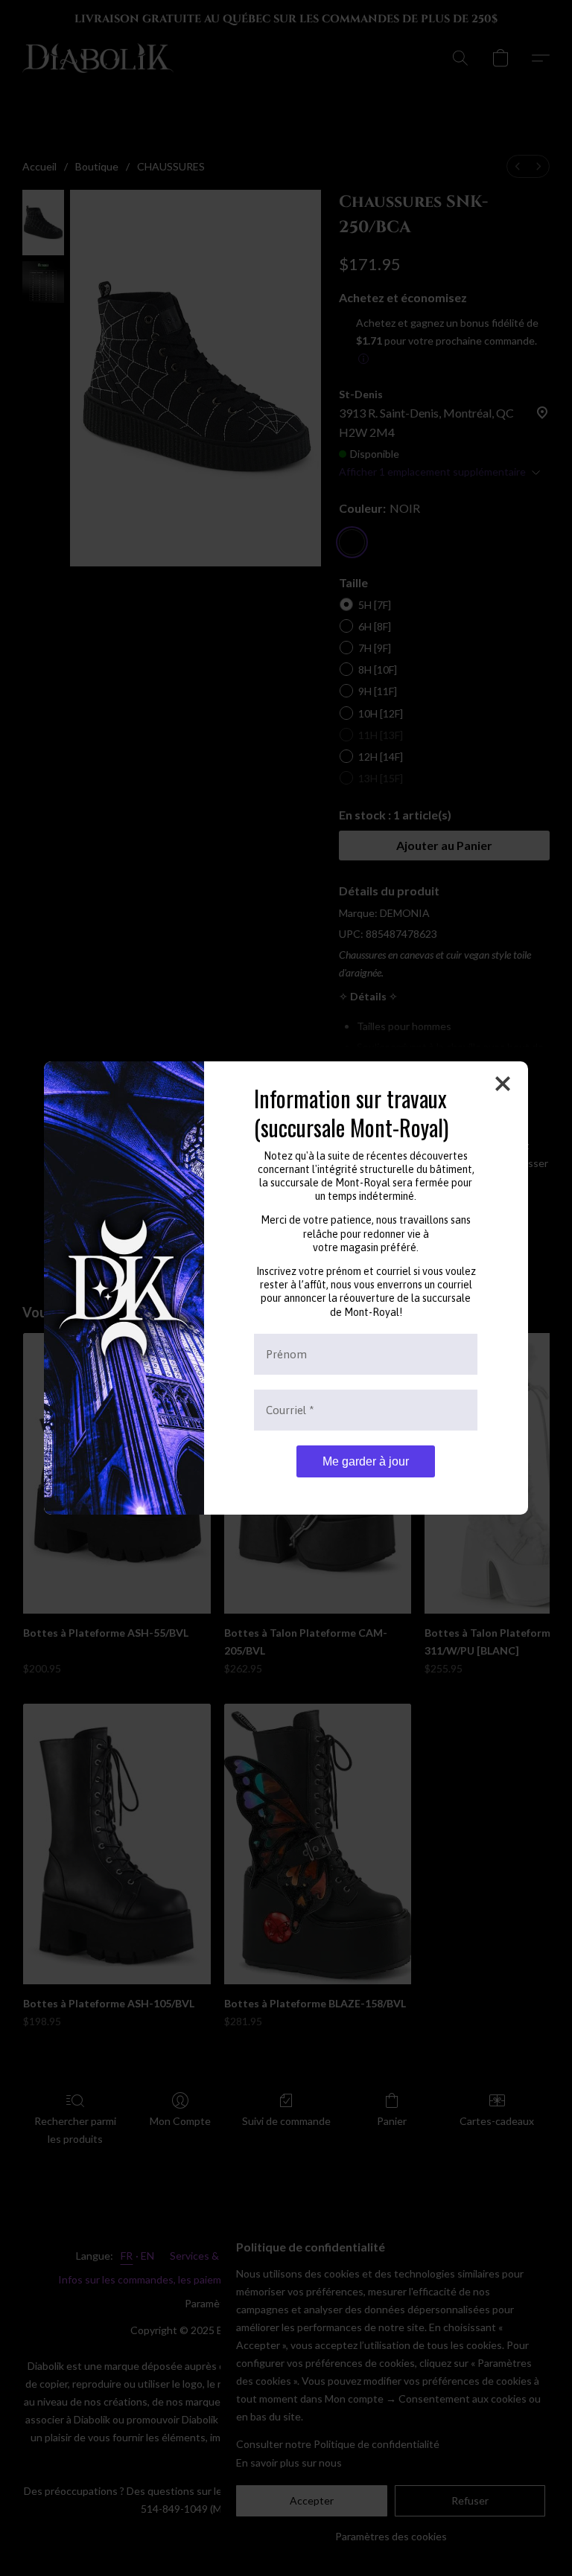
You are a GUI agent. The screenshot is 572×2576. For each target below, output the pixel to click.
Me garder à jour (366, 1461)
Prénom (286, 1354)
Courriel (290, 1410)
